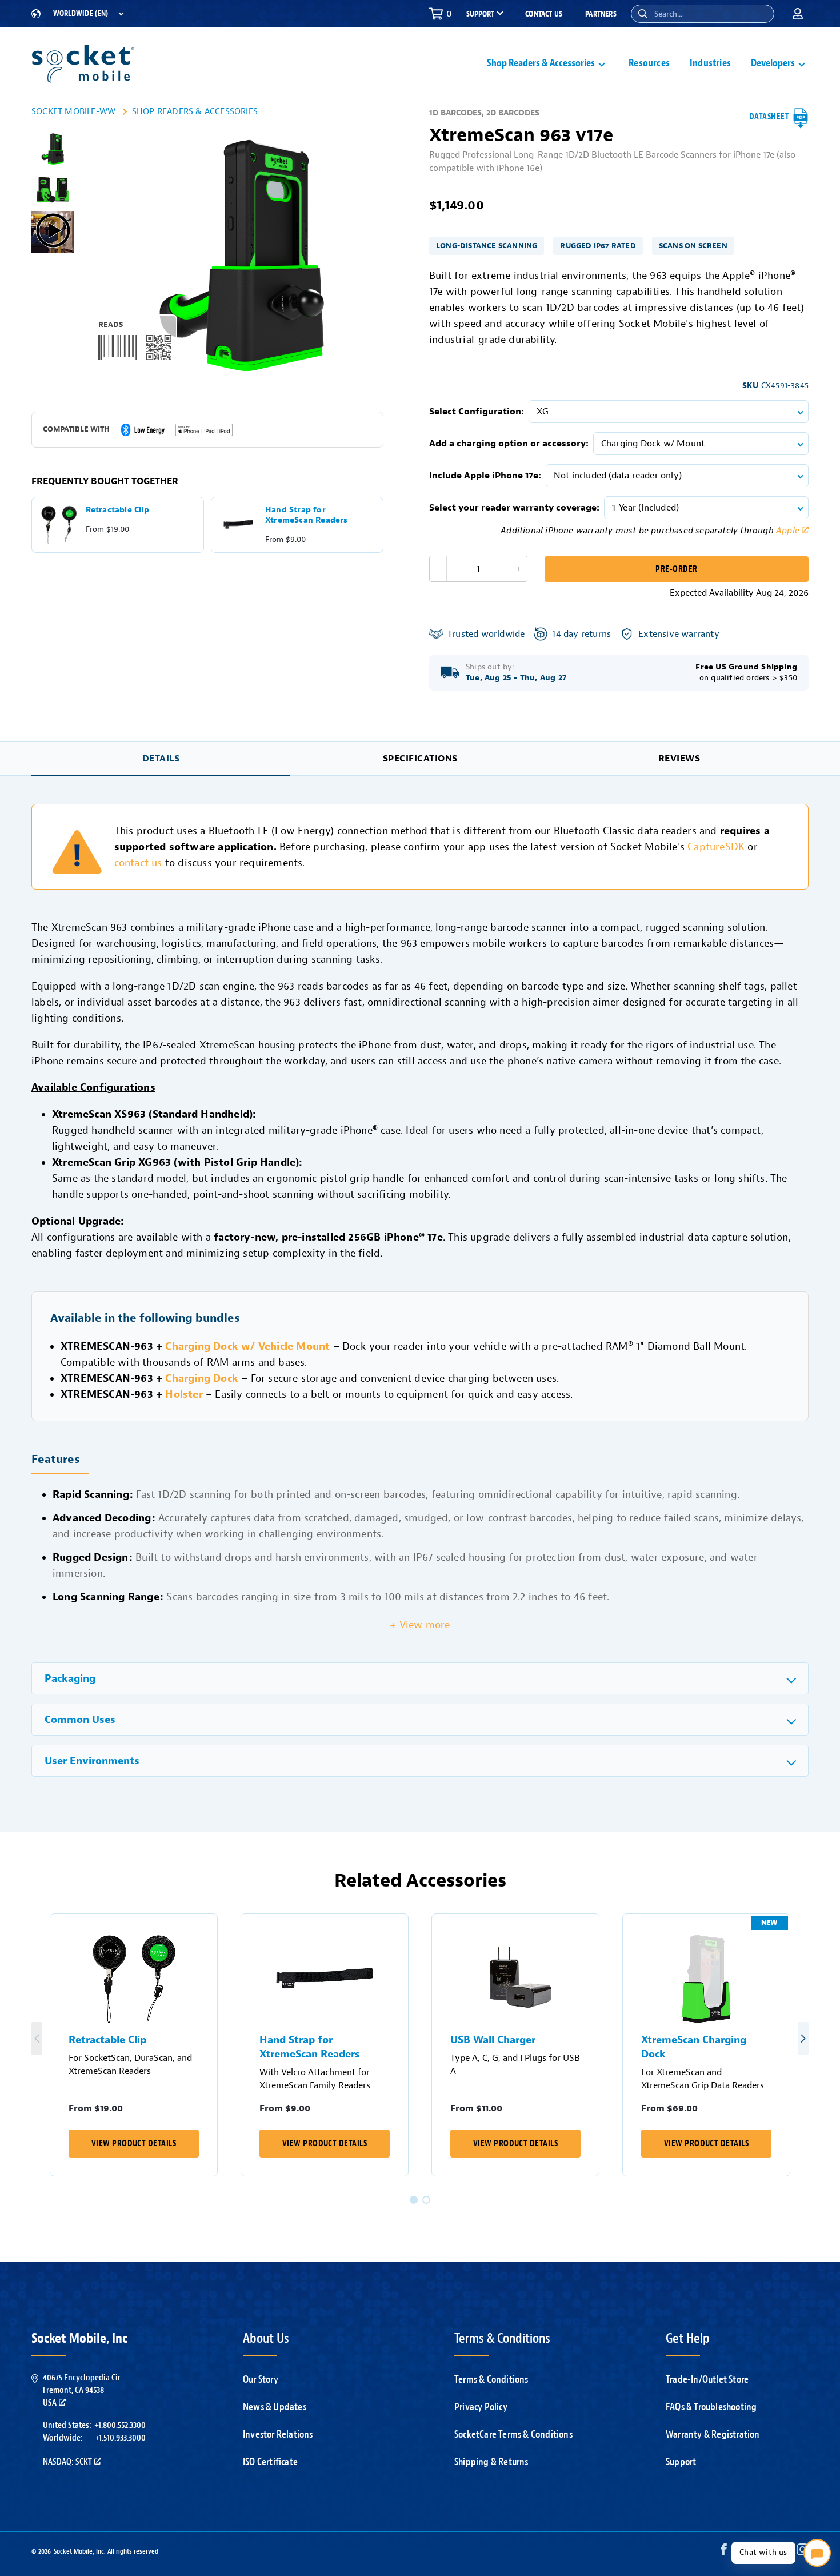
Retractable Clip (107, 2040)
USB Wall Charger (493, 2040)
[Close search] (761, 14)
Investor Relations (278, 2434)
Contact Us (544, 14)
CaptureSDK (716, 847)
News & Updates (275, 2407)
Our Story (261, 2379)
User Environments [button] (92, 1761)
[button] (643, 14)
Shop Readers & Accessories (195, 111)
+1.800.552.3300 (120, 2425)
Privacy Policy (481, 2407)
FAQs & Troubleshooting (711, 2407)
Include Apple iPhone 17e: (485, 476)
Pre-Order (676, 569)
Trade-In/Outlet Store (707, 2379)
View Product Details (134, 2144)
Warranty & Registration (713, 2434)
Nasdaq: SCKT (67, 2462)
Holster (184, 1394)
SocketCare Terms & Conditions (513, 2434)
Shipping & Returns (491, 2462)
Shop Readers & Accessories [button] (541, 63)
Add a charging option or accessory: (509, 444)
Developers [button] (773, 63)
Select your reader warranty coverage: (514, 508)
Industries (710, 63)
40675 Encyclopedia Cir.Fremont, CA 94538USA (82, 2390)
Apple (788, 531)
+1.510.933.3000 (120, 2438)
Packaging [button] (70, 1679)
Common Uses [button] (80, 1720)
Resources (649, 63)
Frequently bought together (105, 481)
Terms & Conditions (491, 2379)
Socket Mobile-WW (73, 111)
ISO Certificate (270, 2462)
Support (681, 2462)
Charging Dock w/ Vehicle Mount (247, 1346)
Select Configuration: (477, 412)
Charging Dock (202, 1378)
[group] (53, 149)
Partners (601, 14)
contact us (138, 863)
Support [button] (480, 14)
